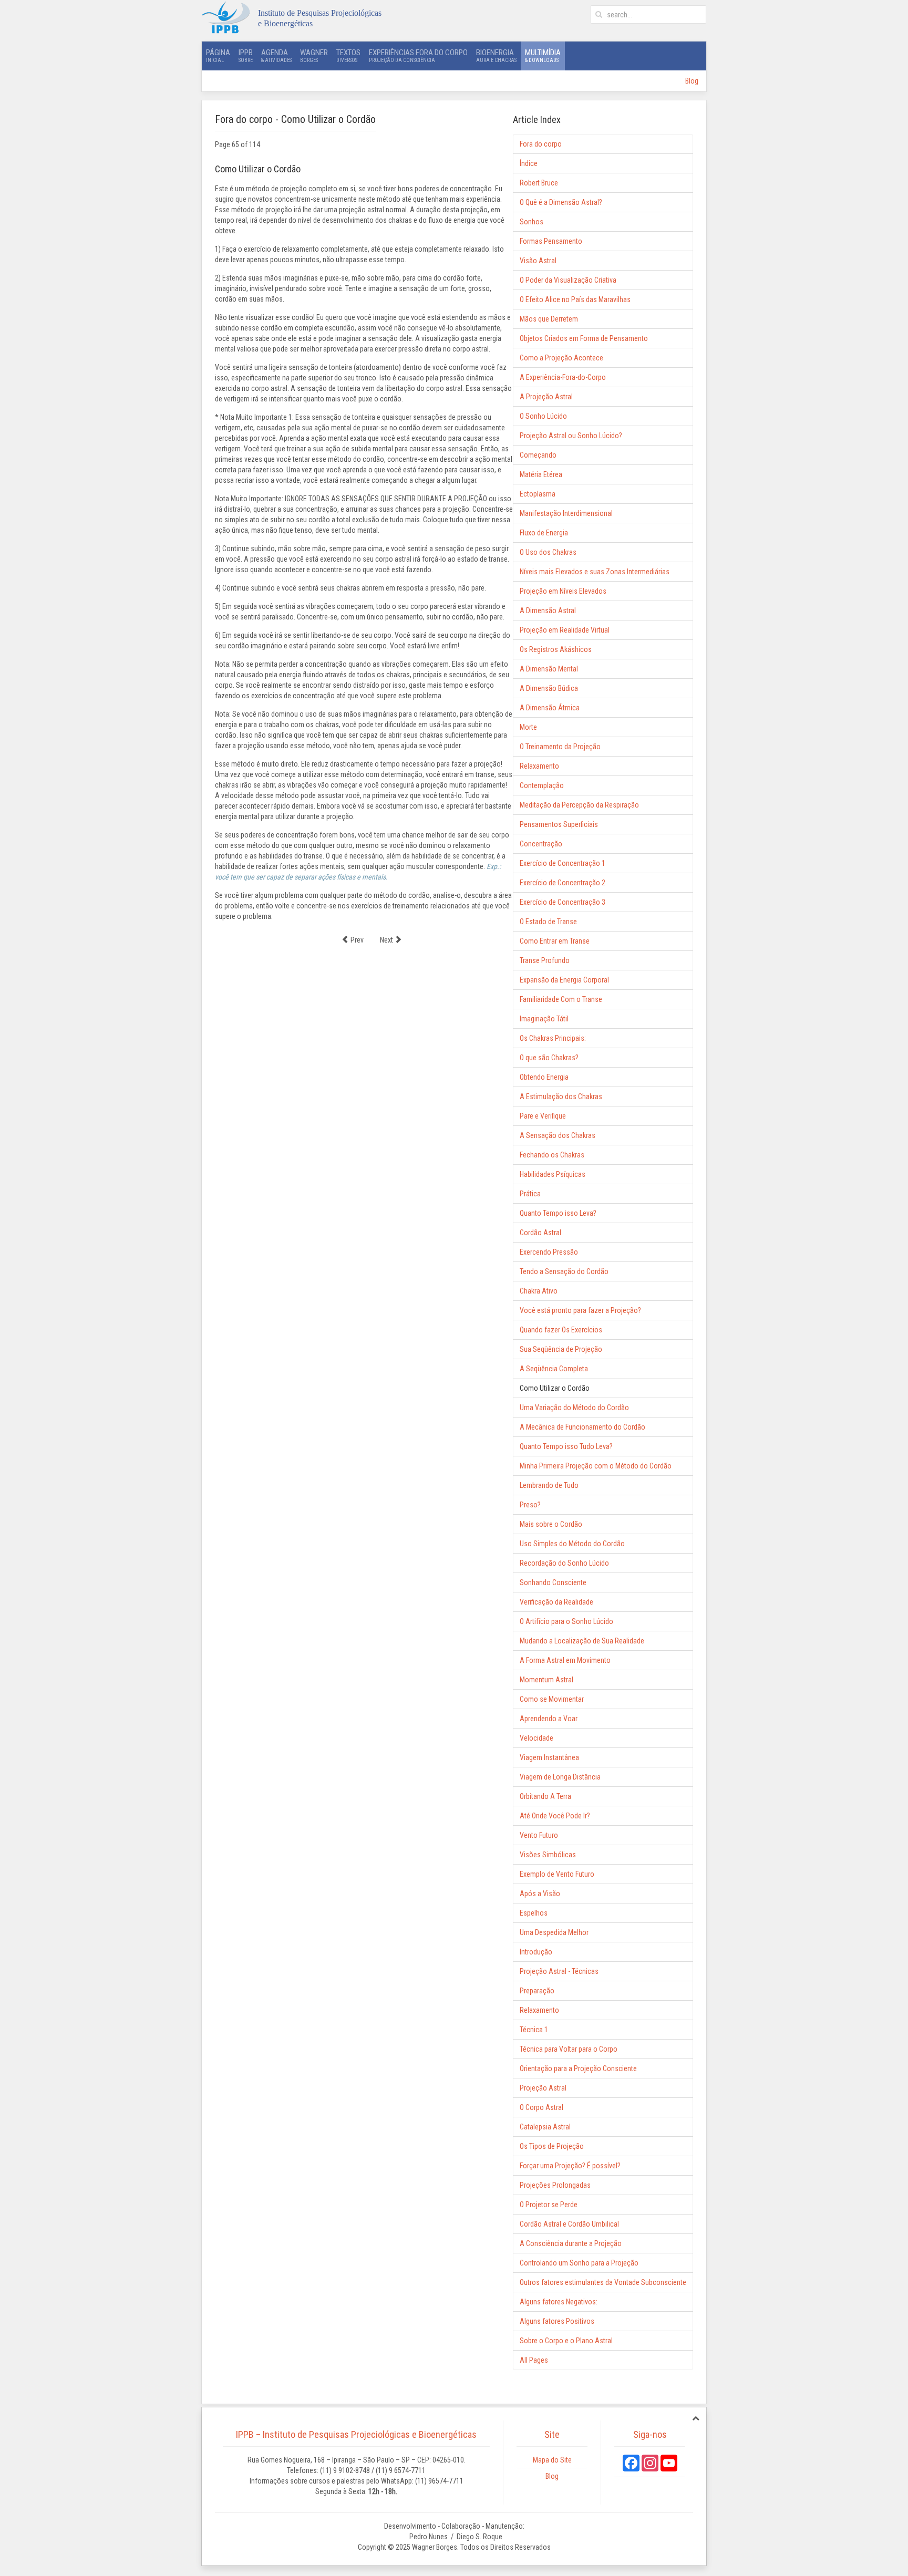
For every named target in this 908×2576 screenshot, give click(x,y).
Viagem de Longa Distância (560, 1777)
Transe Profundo (545, 960)
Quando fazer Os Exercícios (561, 1330)
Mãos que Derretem (549, 319)
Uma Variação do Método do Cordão (574, 1408)
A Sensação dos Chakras (558, 1135)
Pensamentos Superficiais (559, 824)
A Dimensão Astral (548, 611)
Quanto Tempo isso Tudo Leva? (566, 1446)
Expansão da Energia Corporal (564, 980)
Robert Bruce (539, 183)
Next (387, 940)
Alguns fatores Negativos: (559, 2302)
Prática (530, 1194)
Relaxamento (539, 766)
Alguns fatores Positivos (557, 2321)
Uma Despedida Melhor (554, 1932)
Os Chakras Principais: (553, 1038)
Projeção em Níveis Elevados (563, 591)
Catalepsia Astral (545, 2127)
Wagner (314, 55)
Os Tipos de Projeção (552, 2146)
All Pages (534, 2360)
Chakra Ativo (539, 1291)
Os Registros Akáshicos (556, 649)
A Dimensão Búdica (549, 688)
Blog (692, 81)
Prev (356, 940)
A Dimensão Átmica (550, 708)
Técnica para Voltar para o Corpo (569, 2049)
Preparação (537, 1991)
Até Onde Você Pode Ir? (555, 1816)
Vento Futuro (539, 1835)
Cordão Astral (540, 1233)
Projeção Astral (543, 2088)
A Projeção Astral (546, 397)
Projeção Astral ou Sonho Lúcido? (571, 436)
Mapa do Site (552, 2460)
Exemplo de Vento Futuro (557, 1874)
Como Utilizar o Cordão (555, 1388)
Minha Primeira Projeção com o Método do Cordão (596, 1466)
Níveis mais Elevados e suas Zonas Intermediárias (595, 572)
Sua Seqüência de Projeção (561, 1349)
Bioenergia (496, 55)
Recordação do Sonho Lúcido (564, 1563)
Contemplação (542, 785)
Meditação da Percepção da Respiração (579, 805)
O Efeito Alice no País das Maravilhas (575, 299)
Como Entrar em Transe (555, 941)
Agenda (276, 55)
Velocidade (536, 1738)
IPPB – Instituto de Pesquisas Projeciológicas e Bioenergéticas (356, 2434)
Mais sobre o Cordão (551, 1524)
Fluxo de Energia (544, 533)
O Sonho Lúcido (543, 416)
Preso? (530, 1505)
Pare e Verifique (543, 1116)
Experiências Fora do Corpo (418, 55)
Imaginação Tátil (544, 1019)
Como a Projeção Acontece (561, 358)
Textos (348, 55)
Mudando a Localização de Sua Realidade (582, 1641)
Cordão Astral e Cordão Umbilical (569, 2224)
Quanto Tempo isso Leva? (558, 1213)
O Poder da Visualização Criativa (568, 280)
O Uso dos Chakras (548, 552)
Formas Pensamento (551, 241)
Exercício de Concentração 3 (563, 902)
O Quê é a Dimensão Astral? (561, 202)
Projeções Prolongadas (555, 2185)
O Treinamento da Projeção (560, 747)
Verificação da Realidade (556, 1602)
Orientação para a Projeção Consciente (578, 2068)
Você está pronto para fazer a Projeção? (580, 1310)
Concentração (541, 844)
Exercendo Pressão (549, 1252)
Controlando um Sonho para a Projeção (579, 2263)
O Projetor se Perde (549, 2205)
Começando (538, 455)
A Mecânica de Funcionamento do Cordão (582, 1427)
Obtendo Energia (544, 1077)
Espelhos (534, 1913)
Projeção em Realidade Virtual (565, 630)
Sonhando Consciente (553, 1582)
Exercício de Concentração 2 (563, 883)
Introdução (536, 1952)
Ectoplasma (538, 494)
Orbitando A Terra (545, 1796)
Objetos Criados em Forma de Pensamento (584, 338)
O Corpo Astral (541, 2107)
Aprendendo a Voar (549, 1719)
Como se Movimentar (552, 1699)
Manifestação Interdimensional (566, 513)
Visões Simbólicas (548, 1855)
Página (218, 55)
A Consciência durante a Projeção (571, 2243)
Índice (529, 163)
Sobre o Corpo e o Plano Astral (566, 2341)
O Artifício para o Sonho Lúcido (566, 1621)
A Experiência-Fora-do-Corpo (563, 377)
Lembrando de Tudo (549, 1485)
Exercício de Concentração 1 (563, 863)
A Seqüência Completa (554, 1369)
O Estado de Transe (548, 922)
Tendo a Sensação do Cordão (564, 1271)
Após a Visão (540, 1894)
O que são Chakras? (549, 1058)
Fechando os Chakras (552, 1155)
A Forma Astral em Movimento (565, 1660)
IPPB (246, 55)
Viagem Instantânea (549, 1757)
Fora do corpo (541, 144)
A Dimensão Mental (549, 669)
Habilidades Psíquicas (553, 1174)
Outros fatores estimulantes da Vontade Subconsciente (603, 2282)
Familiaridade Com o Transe (561, 999)
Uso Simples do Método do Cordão (572, 1544)
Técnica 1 (534, 2030)
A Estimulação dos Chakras (561, 1096)
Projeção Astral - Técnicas (559, 1971)
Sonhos (532, 222)
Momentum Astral (546, 1680)
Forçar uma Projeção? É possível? (570, 2166)
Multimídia (543, 55)
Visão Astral (538, 261)
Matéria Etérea (541, 474)
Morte (528, 727)
